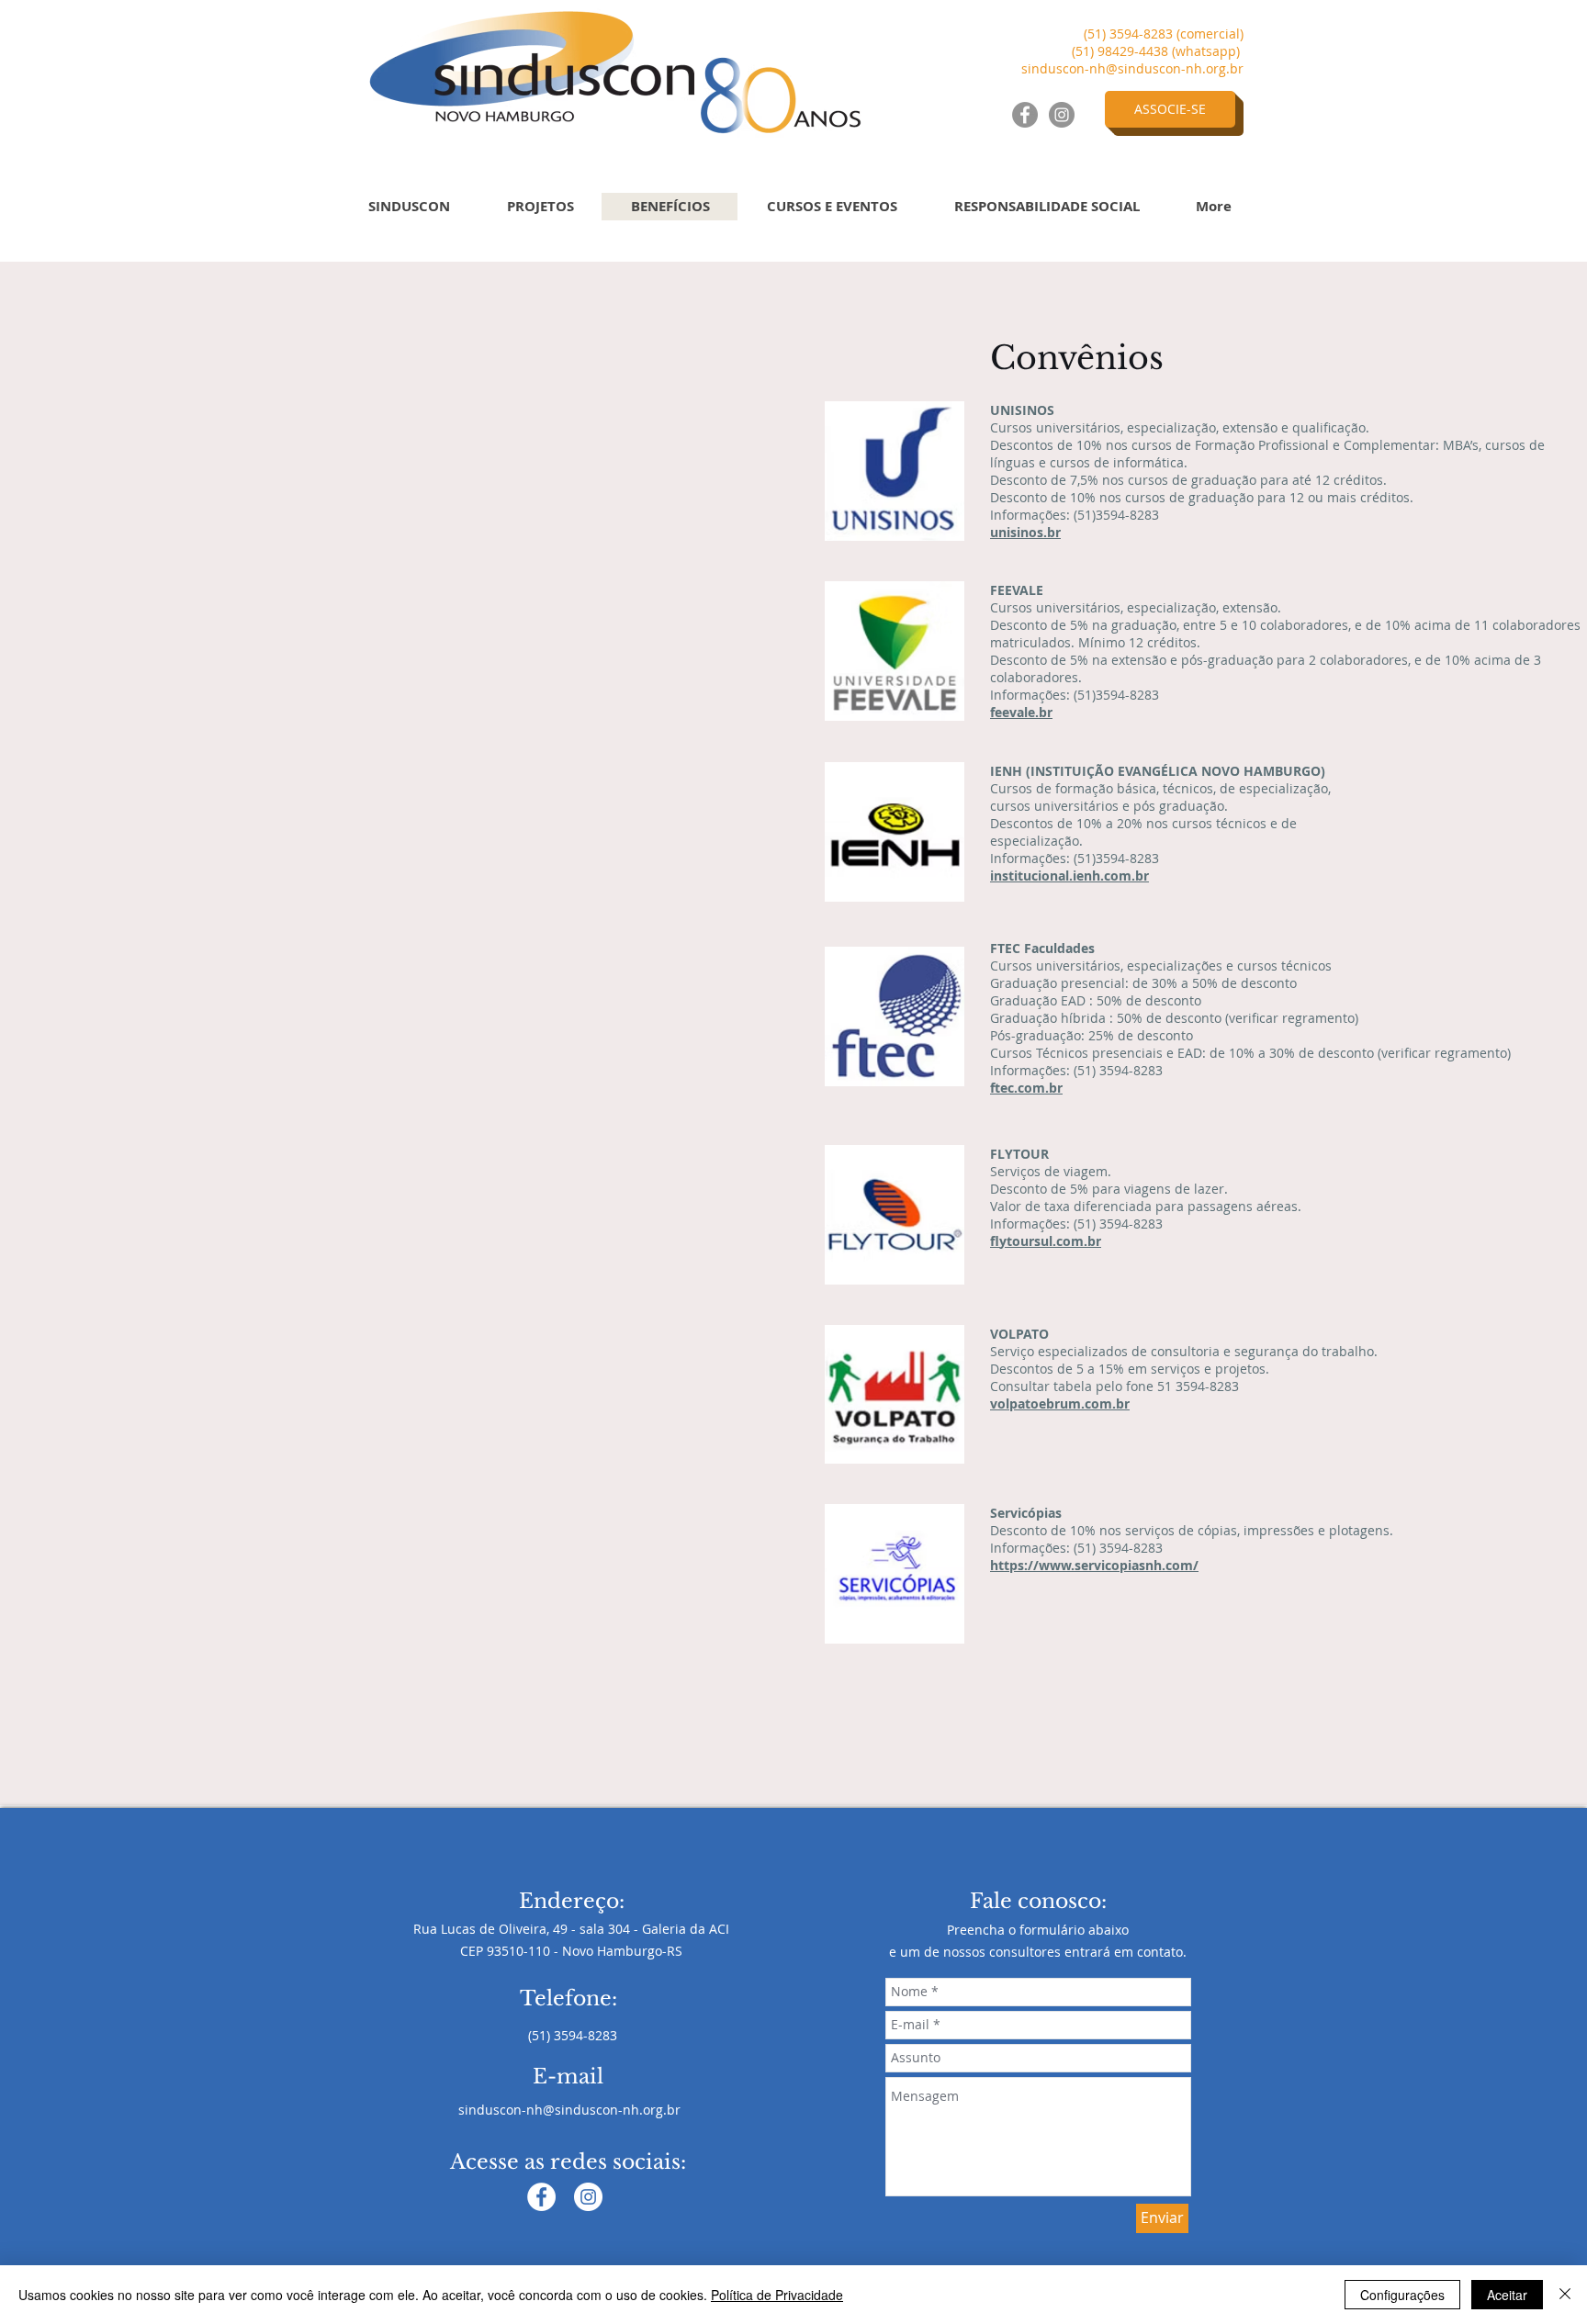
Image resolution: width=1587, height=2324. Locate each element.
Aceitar (1507, 2295)
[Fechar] (1565, 2295)
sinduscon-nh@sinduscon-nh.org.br (1132, 68)
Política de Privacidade (777, 2295)
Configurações (1402, 2295)
